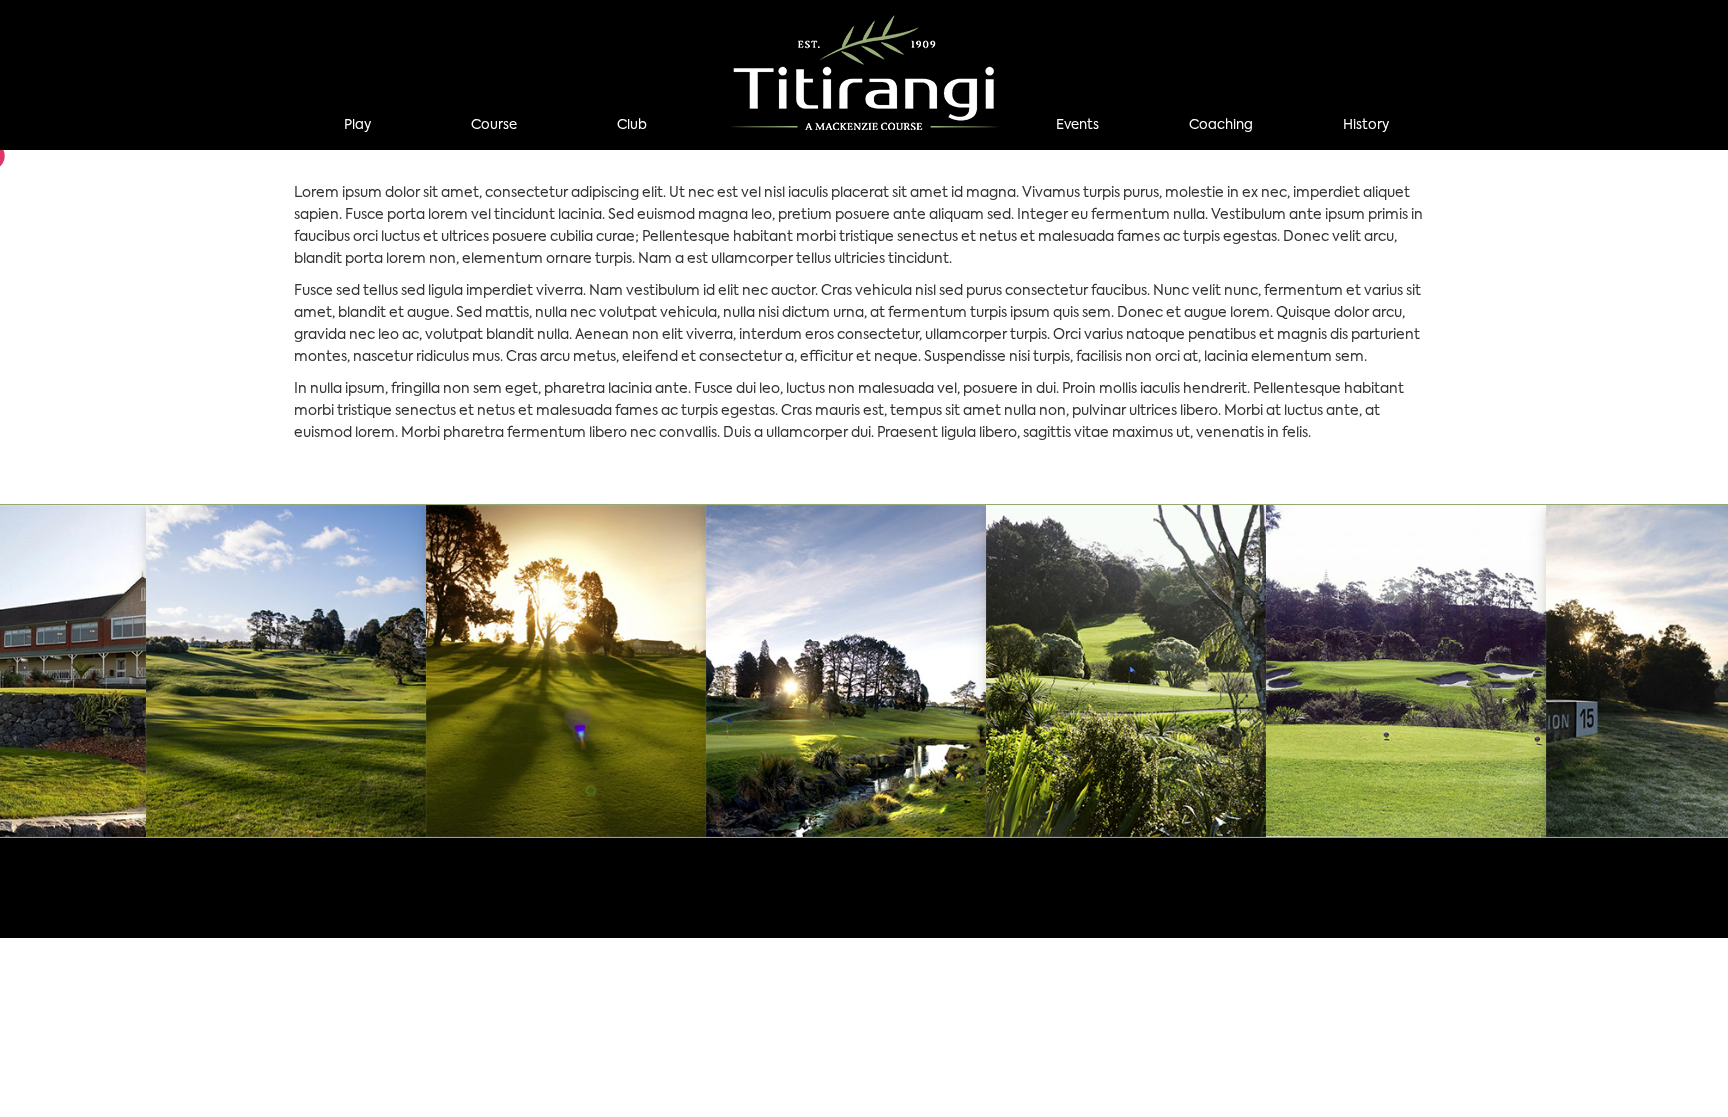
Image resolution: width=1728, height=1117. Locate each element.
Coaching (1221, 125)
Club (632, 125)
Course (494, 125)
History (1366, 125)
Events (1077, 125)
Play (357, 125)
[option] (566, 671)
